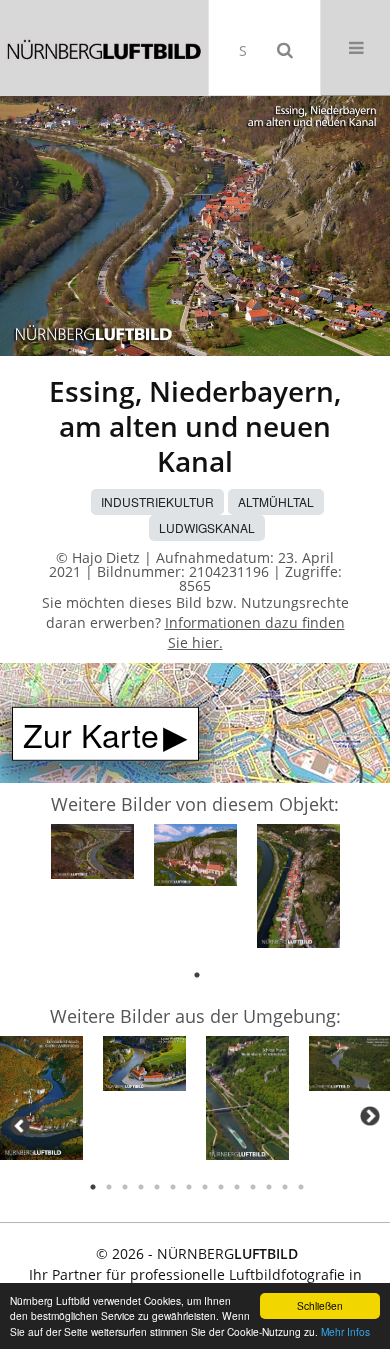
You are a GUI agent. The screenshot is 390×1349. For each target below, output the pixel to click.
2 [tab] (109, 1187)
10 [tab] (237, 1187)
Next (370, 1116)
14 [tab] (301, 1187)
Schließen (320, 1305)
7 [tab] (189, 1187)
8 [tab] (205, 1187)
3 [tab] (125, 1187)
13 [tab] (285, 1187)
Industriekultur (157, 501)
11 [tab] (253, 1187)
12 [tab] (269, 1187)
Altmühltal (276, 501)
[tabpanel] (92, 855)
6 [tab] (173, 1187)
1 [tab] (197, 975)
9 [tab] (221, 1187)
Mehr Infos (345, 1331)
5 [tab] (157, 1187)
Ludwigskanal (207, 527)
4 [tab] (141, 1187)
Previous (20, 1126)
